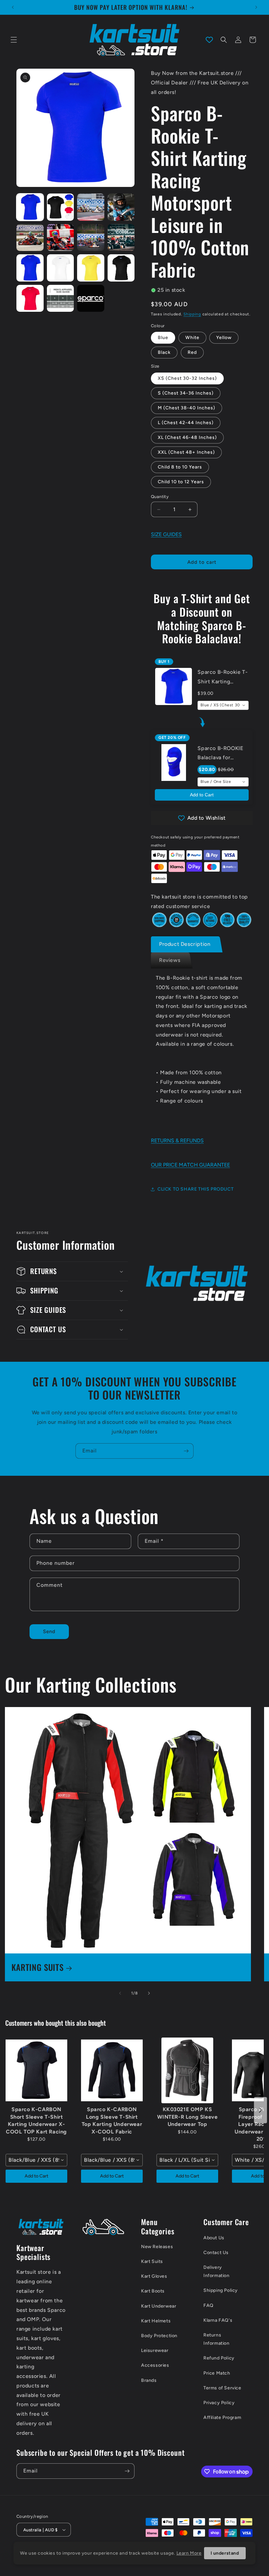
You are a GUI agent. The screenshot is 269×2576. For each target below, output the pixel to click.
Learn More (189, 2553)
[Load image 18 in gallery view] (61, 298)
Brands (149, 2380)
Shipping (192, 314)
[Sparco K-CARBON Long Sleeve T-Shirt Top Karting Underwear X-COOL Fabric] (112, 2070)
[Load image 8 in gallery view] (121, 207)
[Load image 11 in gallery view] (91, 238)
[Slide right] (149, 1993)
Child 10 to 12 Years (181, 482)
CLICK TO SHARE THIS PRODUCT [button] (196, 1189)
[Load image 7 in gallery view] (91, 207)
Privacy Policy (219, 2403)
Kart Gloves (154, 2276)
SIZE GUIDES (166, 534)
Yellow (224, 338)
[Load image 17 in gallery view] (30, 298)
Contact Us (216, 2253)
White (192, 338)
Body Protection (159, 2336)
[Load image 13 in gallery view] (30, 268)
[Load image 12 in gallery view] (121, 238)
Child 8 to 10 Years (180, 467)
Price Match (217, 2373)
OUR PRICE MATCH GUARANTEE (190, 1165)
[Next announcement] (256, 7)
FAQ (208, 2305)
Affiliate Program (222, 2417)
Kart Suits (152, 2261)
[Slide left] (120, 1993)
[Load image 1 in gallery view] (30, 207)
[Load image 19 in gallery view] (91, 298)
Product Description (185, 944)
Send (49, 1631)
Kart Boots (153, 2291)
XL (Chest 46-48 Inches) (187, 437)
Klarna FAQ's (218, 2320)
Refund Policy (219, 2358)
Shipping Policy (221, 2290)
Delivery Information (217, 2271)
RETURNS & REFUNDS (177, 1140)
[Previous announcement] (13, 7)
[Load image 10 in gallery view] (61, 238)
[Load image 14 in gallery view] (61, 268)
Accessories (155, 2365)
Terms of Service (222, 2388)
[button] (14, 40)
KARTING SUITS (38, 1967)
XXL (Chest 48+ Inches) (186, 452)
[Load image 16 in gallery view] (121, 268)
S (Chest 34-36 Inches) (186, 393)
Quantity (160, 497)
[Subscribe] (186, 1451)
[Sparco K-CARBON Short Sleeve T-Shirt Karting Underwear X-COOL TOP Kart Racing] (36, 2070)
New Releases (157, 2247)
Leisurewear (155, 2350)
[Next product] (260, 2110)
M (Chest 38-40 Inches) (186, 408)
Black (164, 352)
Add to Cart (202, 795)
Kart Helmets (156, 2321)
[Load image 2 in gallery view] (61, 207)
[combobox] (223, 705)
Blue (163, 338)
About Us (214, 2238)
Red (192, 352)
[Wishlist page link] (209, 40)
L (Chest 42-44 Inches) (186, 423)
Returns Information (217, 2339)
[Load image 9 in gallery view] (30, 238)
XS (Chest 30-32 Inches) (187, 378)
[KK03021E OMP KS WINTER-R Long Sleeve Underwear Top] (187, 2070)
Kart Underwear (159, 2306)
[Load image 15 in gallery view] (91, 268)
